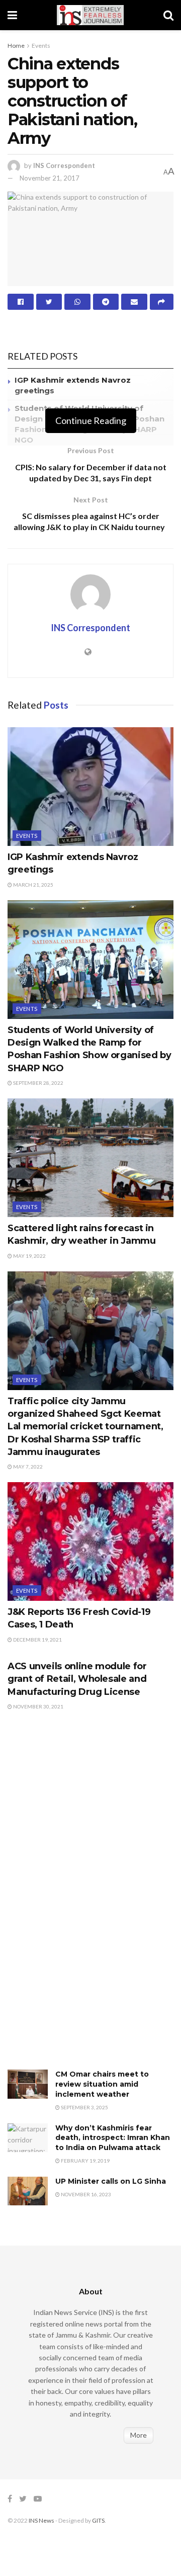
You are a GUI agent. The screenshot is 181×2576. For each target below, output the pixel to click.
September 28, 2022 (38, 1083)
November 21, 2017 (50, 178)
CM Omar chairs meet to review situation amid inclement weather (102, 2084)
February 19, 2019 (85, 2161)
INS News (41, 2520)
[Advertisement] (83, 1901)
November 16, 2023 (85, 2194)
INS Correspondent (64, 165)
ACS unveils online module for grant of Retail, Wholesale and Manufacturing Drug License (77, 1679)
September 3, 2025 (84, 2107)
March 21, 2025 (33, 885)
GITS (98, 2520)
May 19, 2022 (29, 1256)
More (139, 2435)
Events (41, 46)
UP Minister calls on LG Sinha (111, 2181)
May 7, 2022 (27, 1467)
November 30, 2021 (38, 1706)
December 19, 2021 (37, 1640)
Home (16, 46)
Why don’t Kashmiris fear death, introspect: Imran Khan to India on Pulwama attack (113, 2138)
